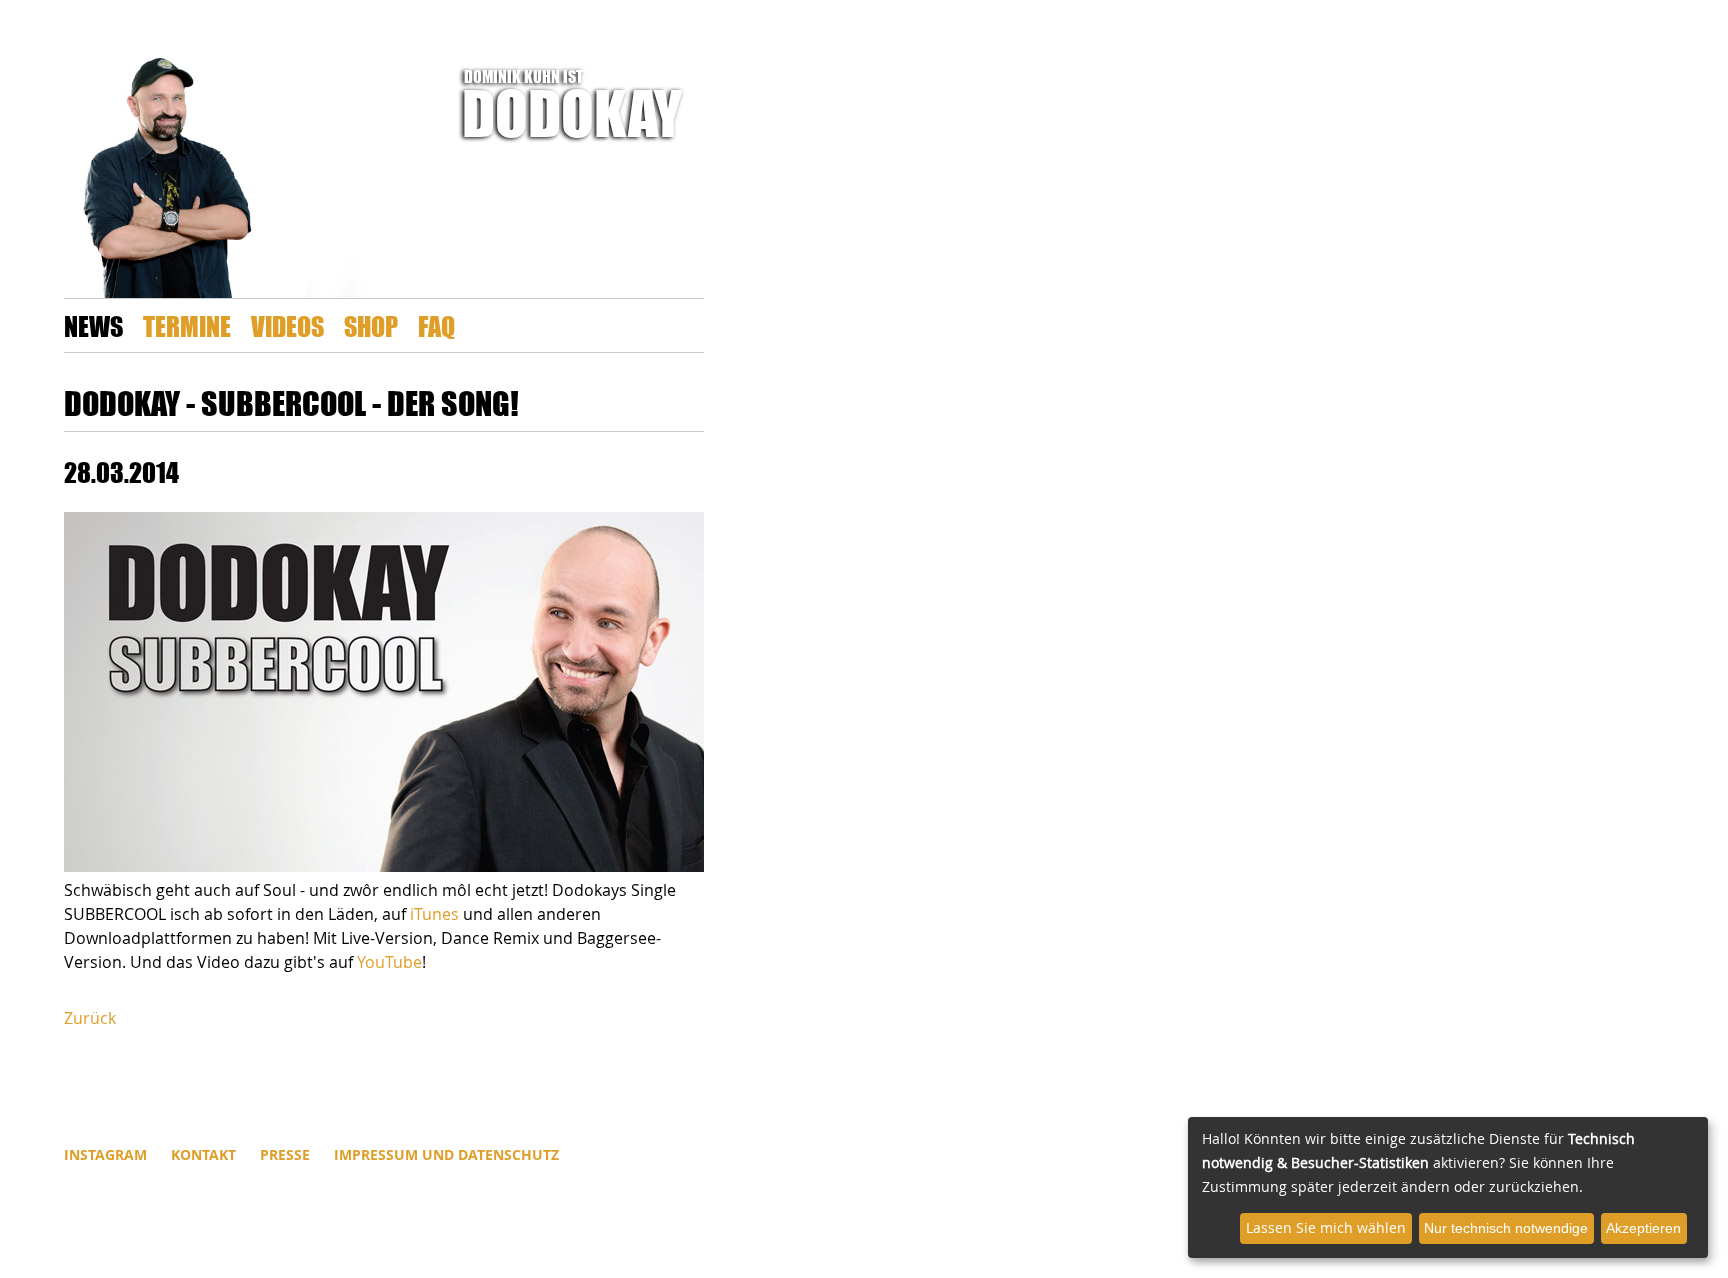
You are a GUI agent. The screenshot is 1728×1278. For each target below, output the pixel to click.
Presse (285, 1154)
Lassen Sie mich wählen (1326, 1227)
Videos (287, 325)
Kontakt (203, 1154)
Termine (187, 325)
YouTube (389, 962)
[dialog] (1448, 1187)
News (93, 325)
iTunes (434, 914)
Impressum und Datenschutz (446, 1154)
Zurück (90, 1018)
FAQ (436, 325)
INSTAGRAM (105, 1154)
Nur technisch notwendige (1506, 1228)
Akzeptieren (1643, 1228)
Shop (371, 325)
